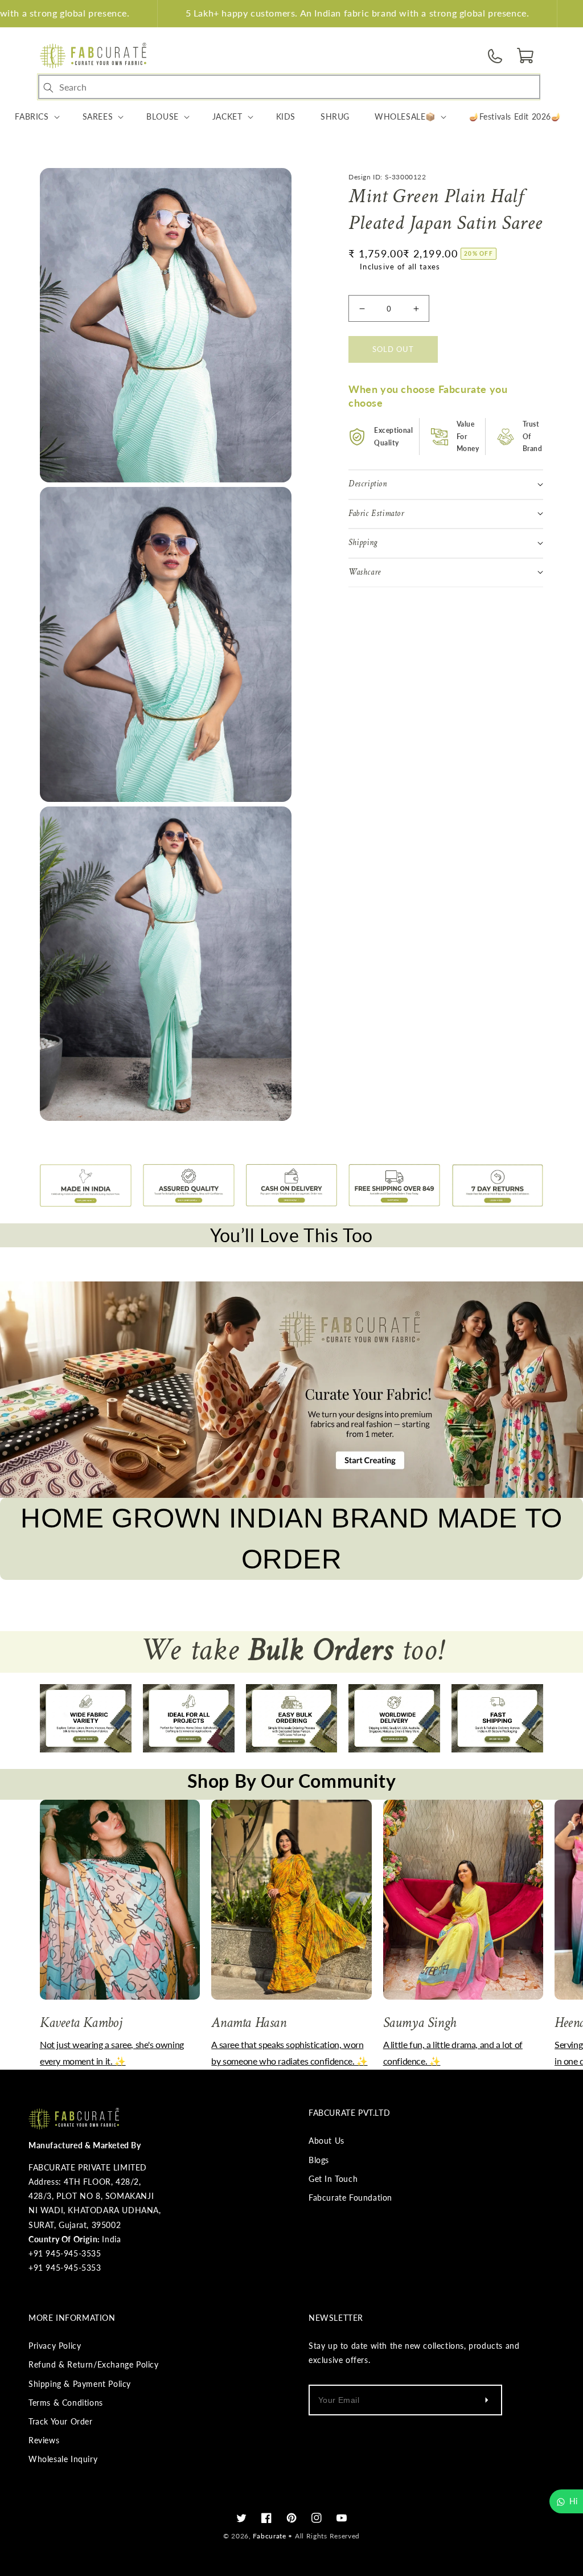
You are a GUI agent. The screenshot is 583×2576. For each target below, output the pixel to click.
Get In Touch (333, 2179)
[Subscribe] (486, 2400)
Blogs (319, 2160)
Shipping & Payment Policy (80, 2384)
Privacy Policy (55, 2346)
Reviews (44, 2440)
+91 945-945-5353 (65, 2268)
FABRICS (32, 116)
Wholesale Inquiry (63, 2459)
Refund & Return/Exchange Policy (94, 2364)
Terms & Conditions (66, 2403)
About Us (327, 2141)
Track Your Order (61, 2421)
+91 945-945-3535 (65, 2253)
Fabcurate (269, 2536)
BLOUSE (163, 116)
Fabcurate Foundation (350, 2198)
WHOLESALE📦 (405, 116)
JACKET (227, 116)
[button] (526, 56)
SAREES (98, 116)
